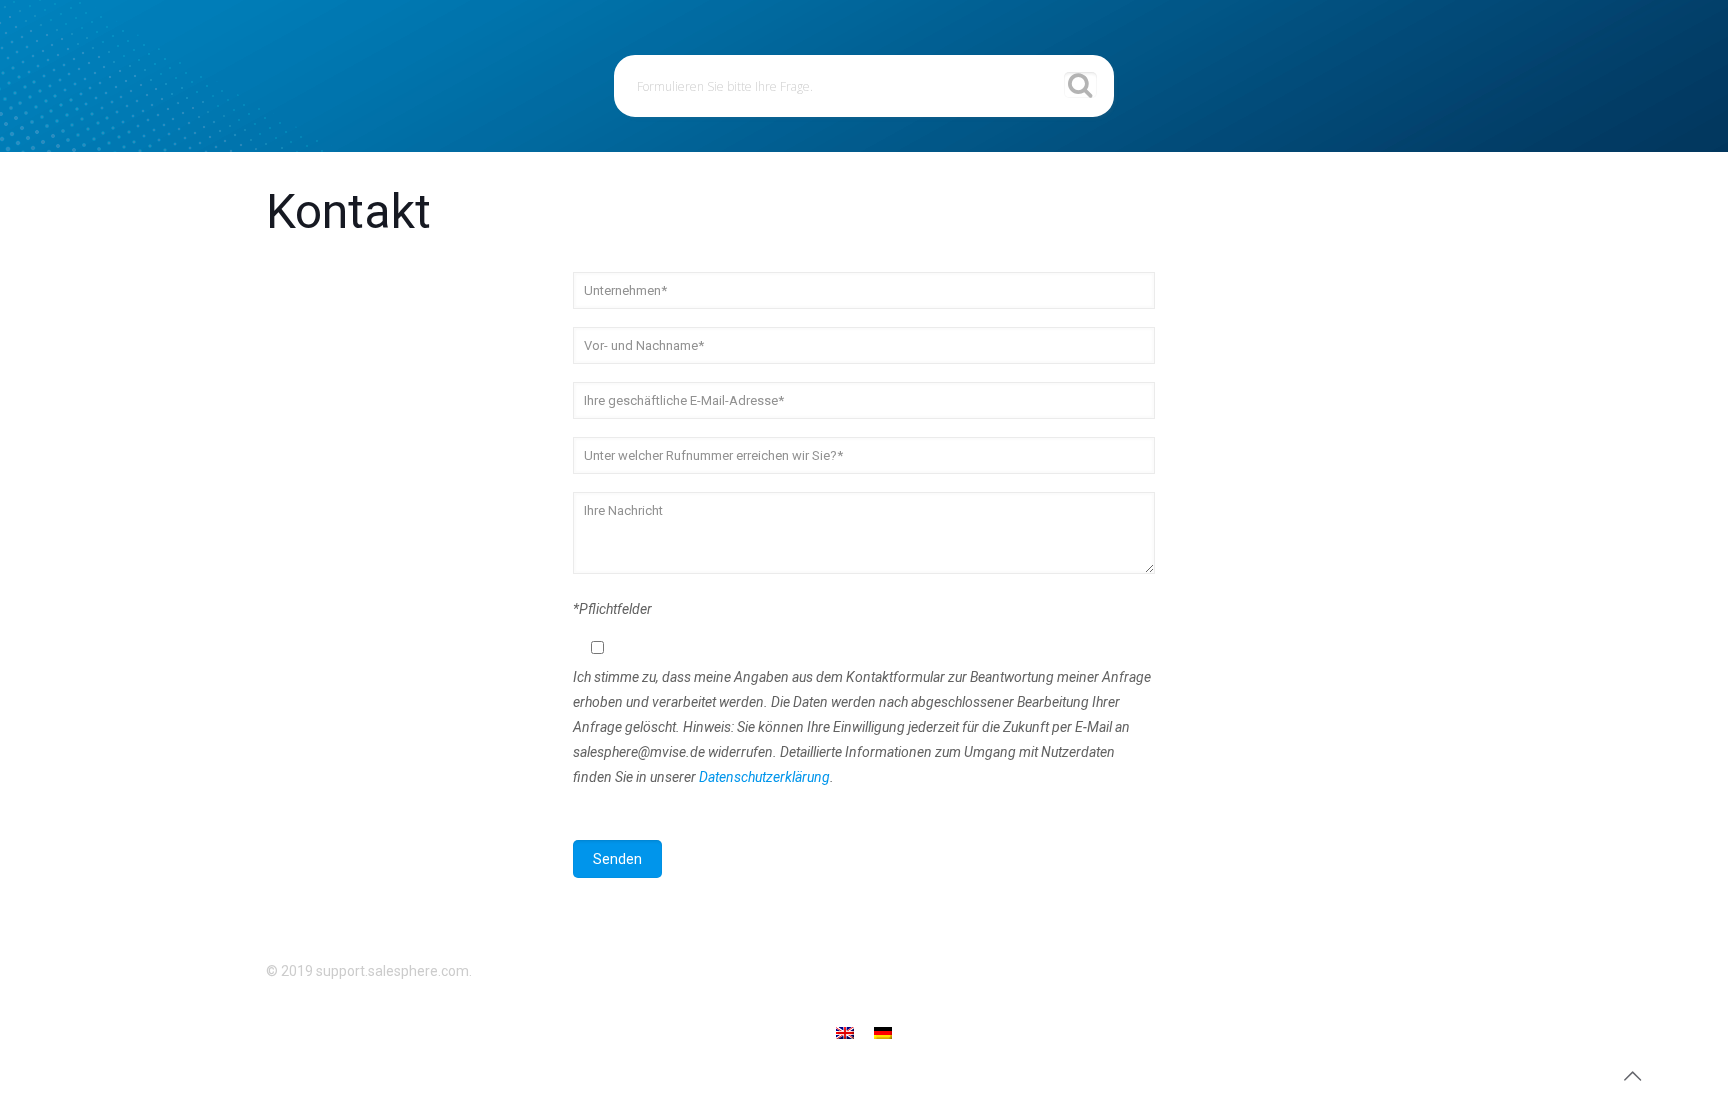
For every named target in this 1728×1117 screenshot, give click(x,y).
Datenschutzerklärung (764, 777)
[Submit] (1080, 85)
